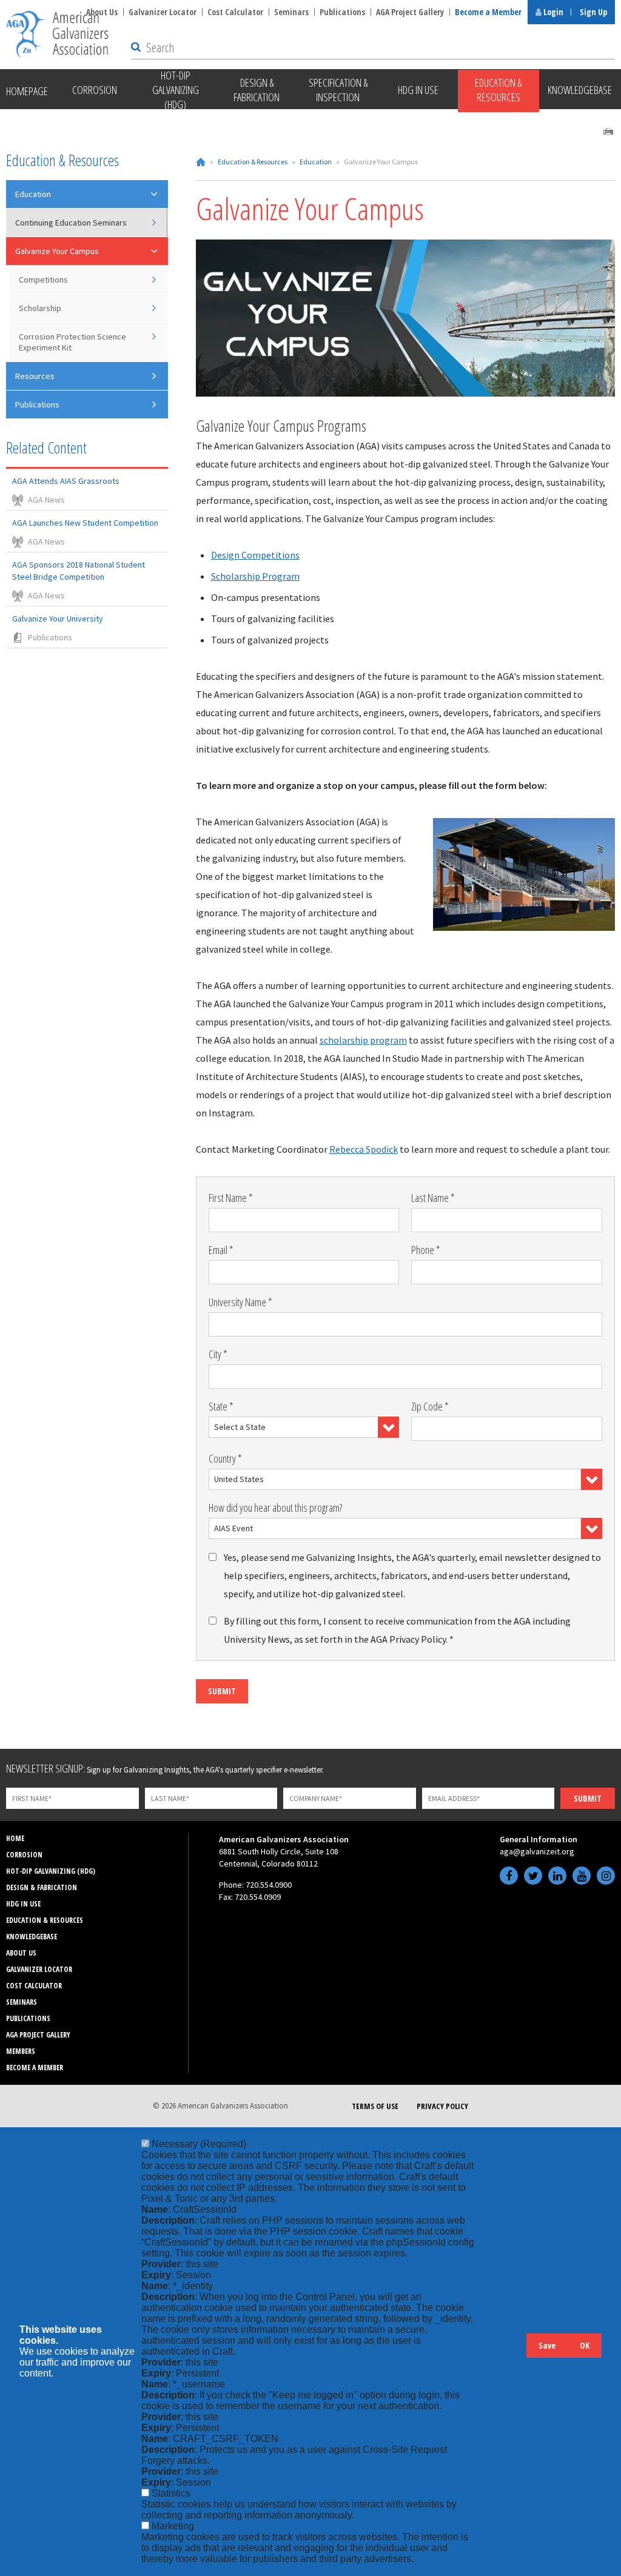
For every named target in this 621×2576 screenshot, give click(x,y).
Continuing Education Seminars (71, 223)
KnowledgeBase (32, 1937)
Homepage (27, 91)
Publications (342, 12)
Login (552, 12)
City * (218, 1354)
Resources (35, 376)
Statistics (171, 2493)
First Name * (231, 1198)
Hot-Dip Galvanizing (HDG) (51, 1871)
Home (201, 162)
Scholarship (40, 308)
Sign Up (593, 12)
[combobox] (304, 1427)
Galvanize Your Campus (57, 251)
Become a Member (488, 12)
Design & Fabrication (42, 1887)
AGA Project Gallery (410, 12)
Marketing (173, 2526)
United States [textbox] (239, 1479)
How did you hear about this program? (275, 1508)
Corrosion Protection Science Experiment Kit (72, 342)
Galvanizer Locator (163, 12)
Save (547, 2345)
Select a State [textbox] (240, 1427)
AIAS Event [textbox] (233, 1528)
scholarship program (363, 1040)
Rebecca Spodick (364, 1149)
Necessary (199, 2144)
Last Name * (433, 1198)
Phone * (426, 1250)
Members (21, 2051)
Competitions (43, 280)
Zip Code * (430, 1406)
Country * (225, 1458)
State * (221, 1406)
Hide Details (511, 2351)
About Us (21, 1953)
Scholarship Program (255, 576)
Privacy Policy (442, 2106)
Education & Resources (253, 162)
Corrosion (24, 1855)
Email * (221, 1250)
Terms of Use (375, 2106)
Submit (222, 1691)
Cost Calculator (235, 12)
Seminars (291, 12)
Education (316, 162)
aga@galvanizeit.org (537, 1851)
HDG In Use (23, 1904)
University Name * (240, 1302)
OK (585, 2345)
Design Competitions (255, 555)
